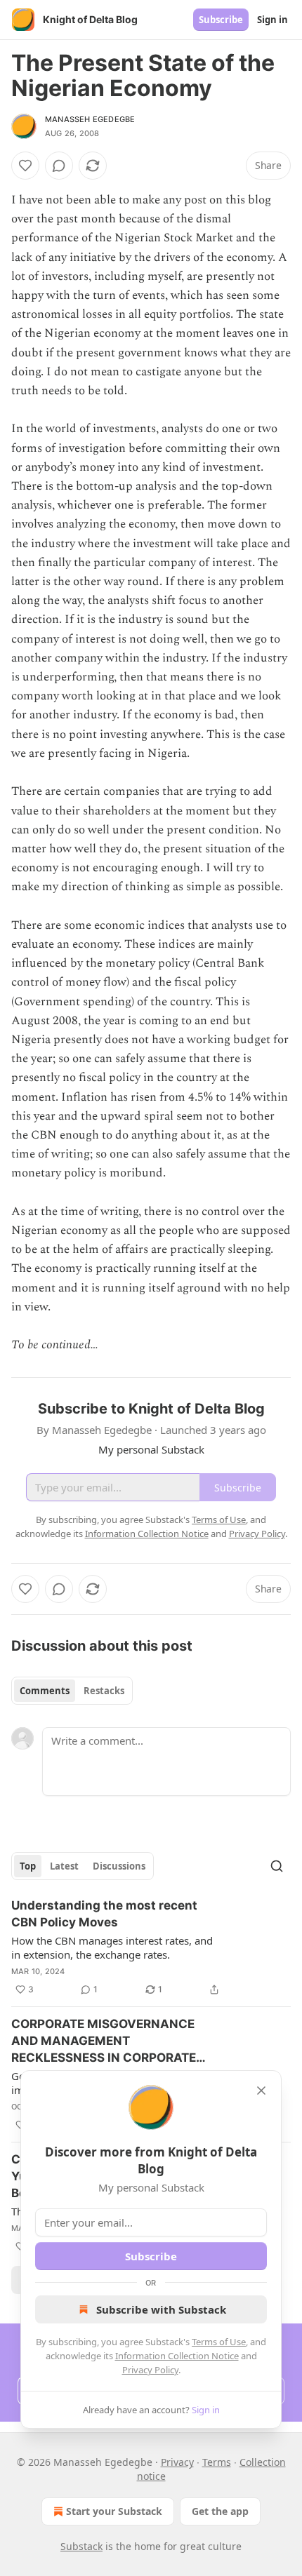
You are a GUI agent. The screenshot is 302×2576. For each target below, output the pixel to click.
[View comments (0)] (59, 166)
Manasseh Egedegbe (90, 119)
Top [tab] (28, 1866)
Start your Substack (114, 2511)
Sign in (273, 20)
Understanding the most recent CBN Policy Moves (104, 1914)
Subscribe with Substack (161, 2309)
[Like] (25, 166)
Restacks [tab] (104, 1691)
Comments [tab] (45, 1691)
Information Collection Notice (177, 2356)
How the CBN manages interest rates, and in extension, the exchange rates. (112, 1947)
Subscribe (221, 20)
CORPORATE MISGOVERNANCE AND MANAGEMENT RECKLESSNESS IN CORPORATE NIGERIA (104, 2041)
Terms (217, 2462)
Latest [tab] (64, 1866)
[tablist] (72, 1691)
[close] (261, 2091)
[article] (151, 1947)
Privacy (177, 2462)
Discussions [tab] (119, 1866)
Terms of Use (219, 2342)
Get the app (220, 2511)
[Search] (277, 1866)
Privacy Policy (150, 2370)
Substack (81, 2546)
